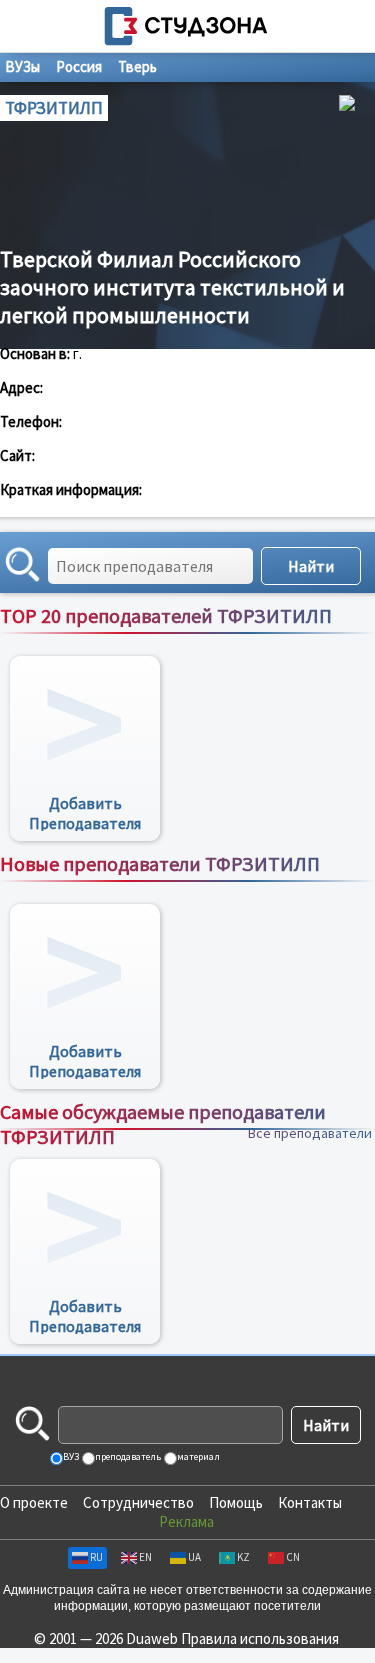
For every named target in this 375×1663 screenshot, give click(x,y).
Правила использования (260, 1638)
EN (145, 1557)
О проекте (34, 1502)
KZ (243, 1557)
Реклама (186, 1521)
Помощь (236, 1502)
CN (293, 1557)
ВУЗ (70, 1456)
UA (194, 1557)
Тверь (137, 66)
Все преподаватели (310, 637)
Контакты (310, 1502)
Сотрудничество (138, 1502)
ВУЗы (22, 66)
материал (197, 1456)
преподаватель (127, 1456)
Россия (79, 66)
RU (96, 1557)
